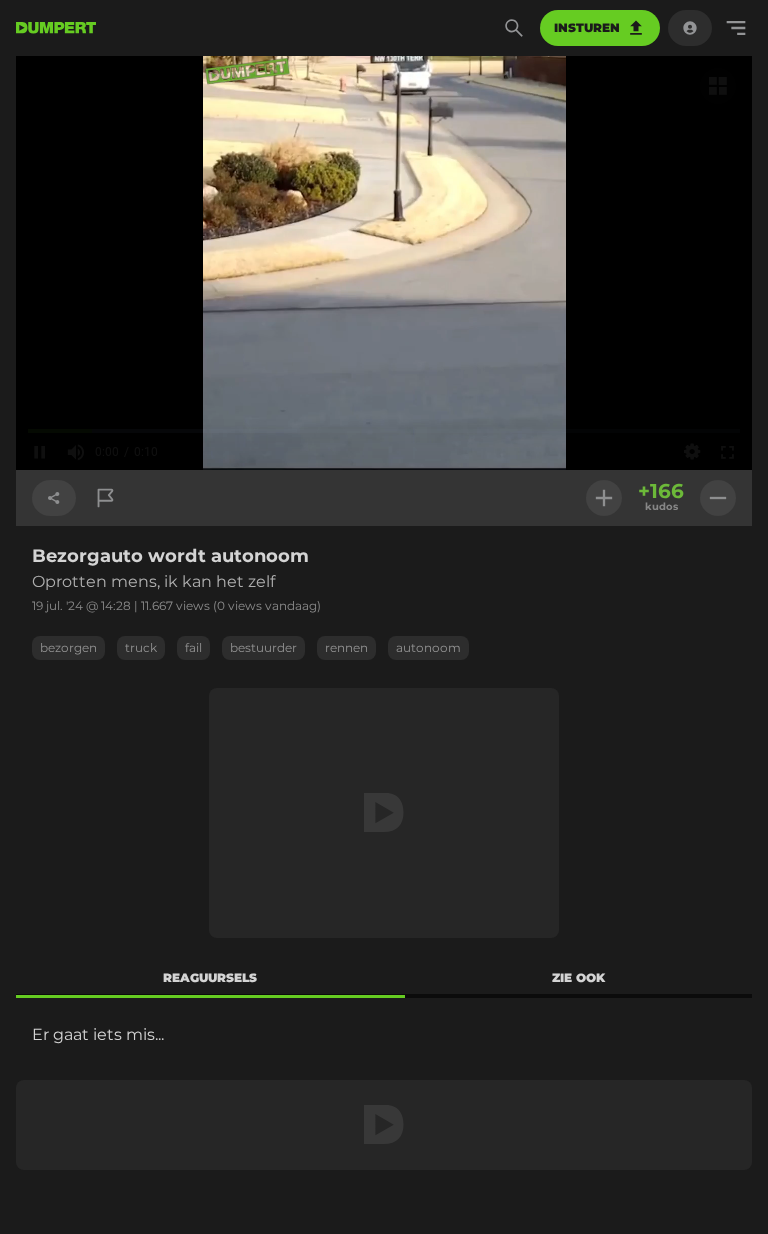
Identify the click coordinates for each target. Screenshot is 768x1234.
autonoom (428, 647)
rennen (346, 647)
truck (141, 647)
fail (193, 647)
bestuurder (263, 647)
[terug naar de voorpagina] (56, 28)
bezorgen (68, 647)
